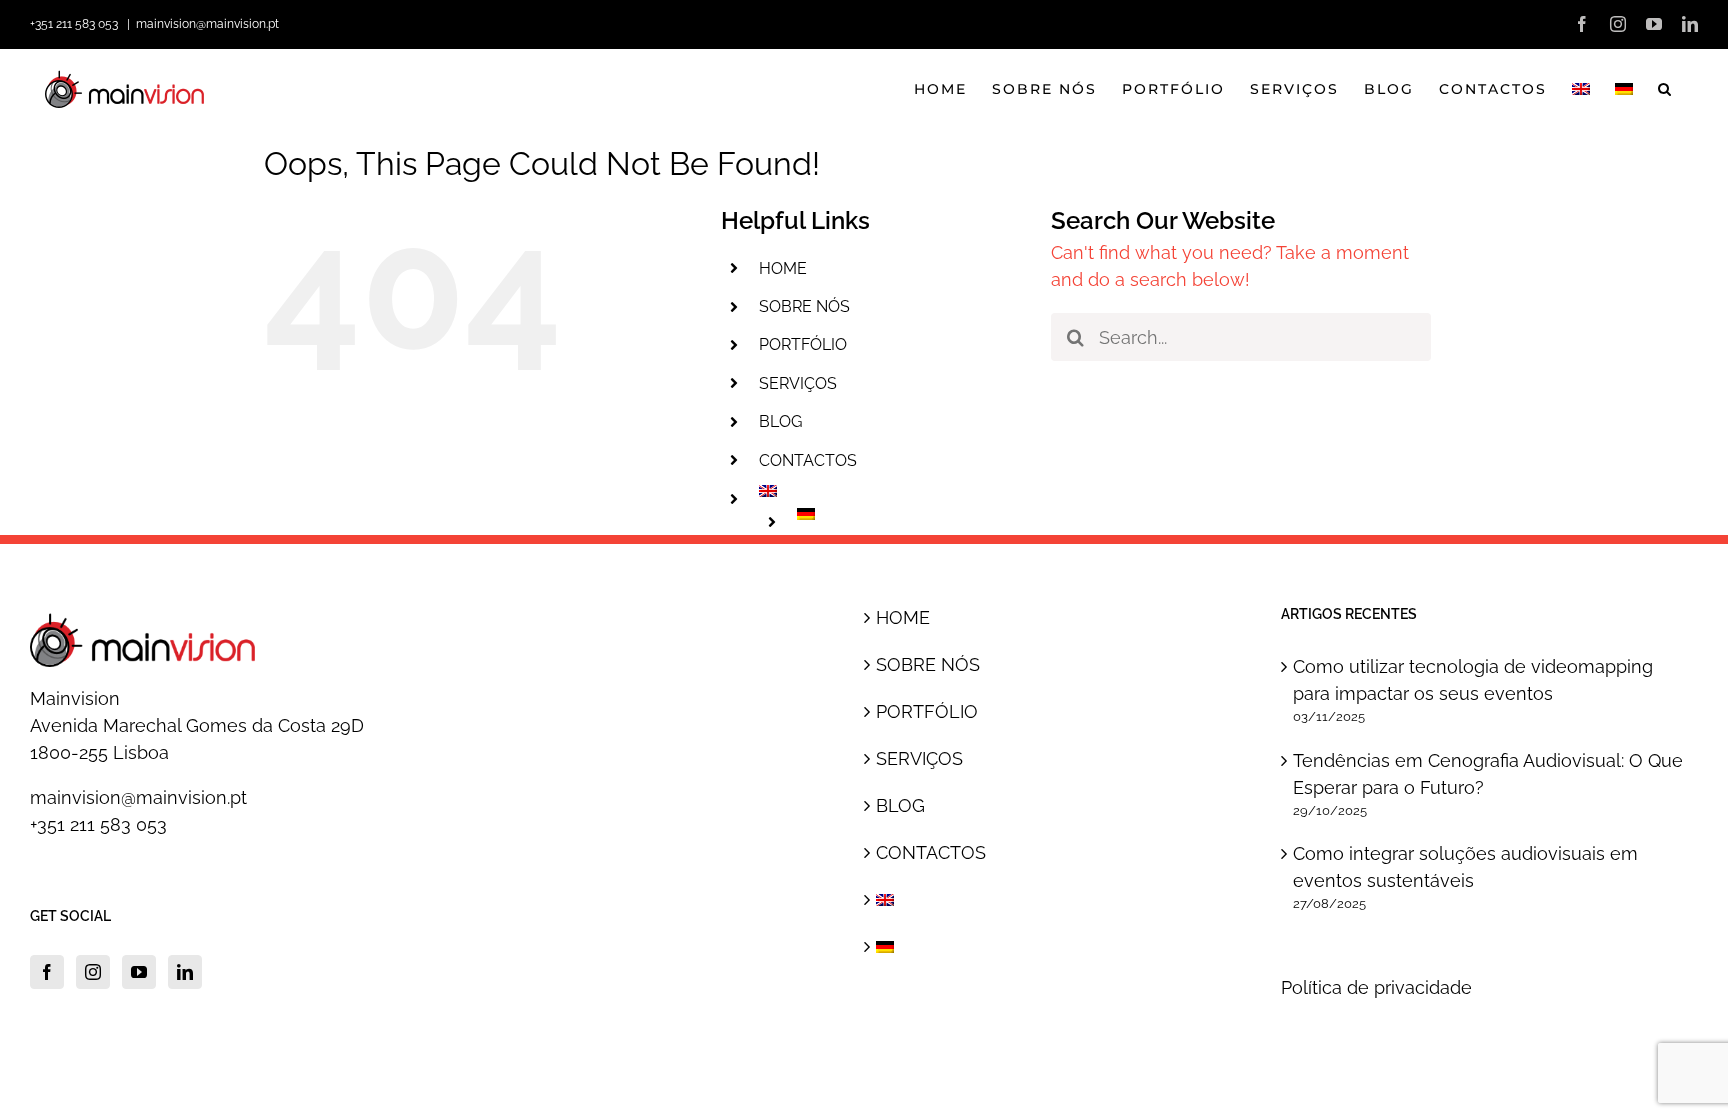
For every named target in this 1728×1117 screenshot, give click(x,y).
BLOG (780, 421)
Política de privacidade (1376, 987)
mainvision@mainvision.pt (207, 24)
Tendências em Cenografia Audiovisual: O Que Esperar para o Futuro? (1488, 774)
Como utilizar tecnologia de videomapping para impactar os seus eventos (1473, 680)
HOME (783, 268)
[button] (1665, 89)
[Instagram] (93, 972)
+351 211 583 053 (98, 824)
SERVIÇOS (798, 383)
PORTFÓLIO (803, 344)
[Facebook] (47, 972)
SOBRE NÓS (804, 306)
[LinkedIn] (185, 972)
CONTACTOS (808, 460)
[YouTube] (139, 972)
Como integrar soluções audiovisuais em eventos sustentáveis (1465, 867)
